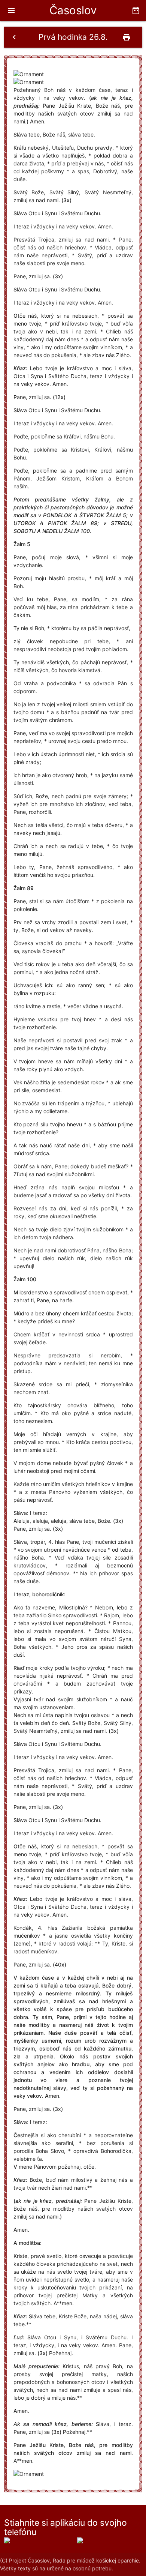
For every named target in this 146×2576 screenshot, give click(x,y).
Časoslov (73, 10)
